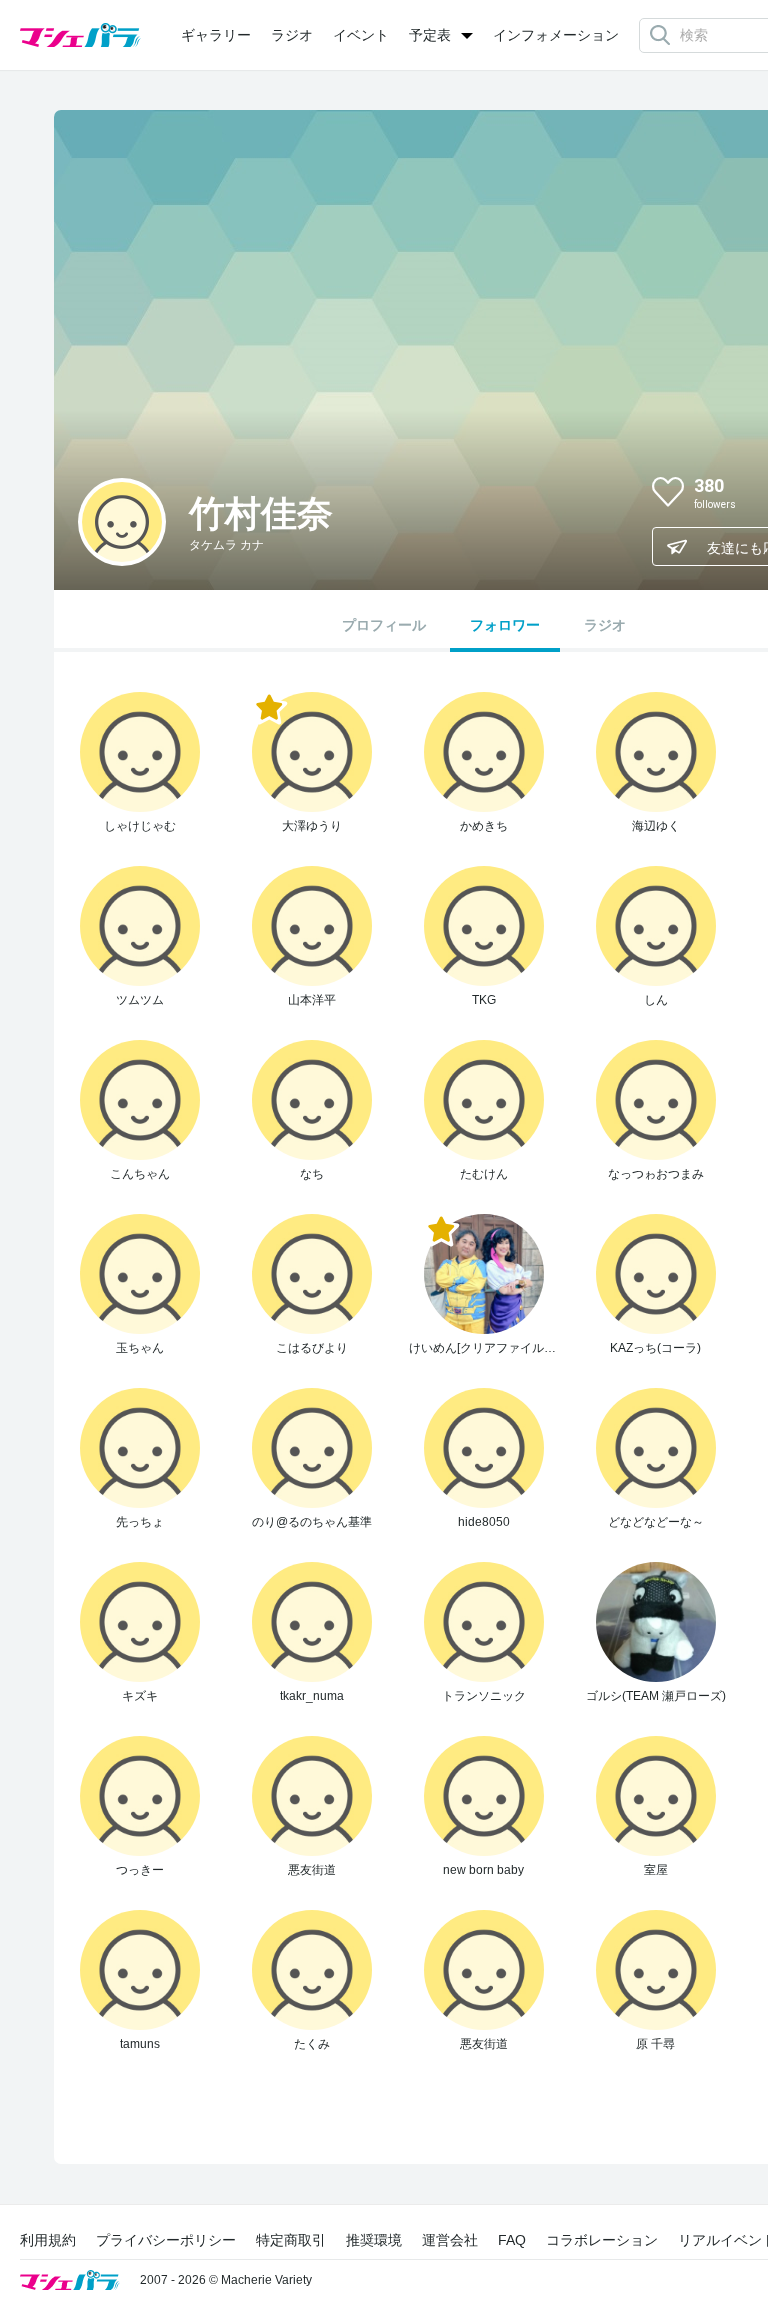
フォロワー (505, 625)
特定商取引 (291, 2240)
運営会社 (450, 2240)
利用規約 (48, 2240)
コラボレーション (602, 2240)
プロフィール (384, 625)
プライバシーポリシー (166, 2240)
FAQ (512, 2240)
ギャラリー (216, 35)
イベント (361, 35)
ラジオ (292, 35)
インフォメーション (556, 35)
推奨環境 (374, 2240)
